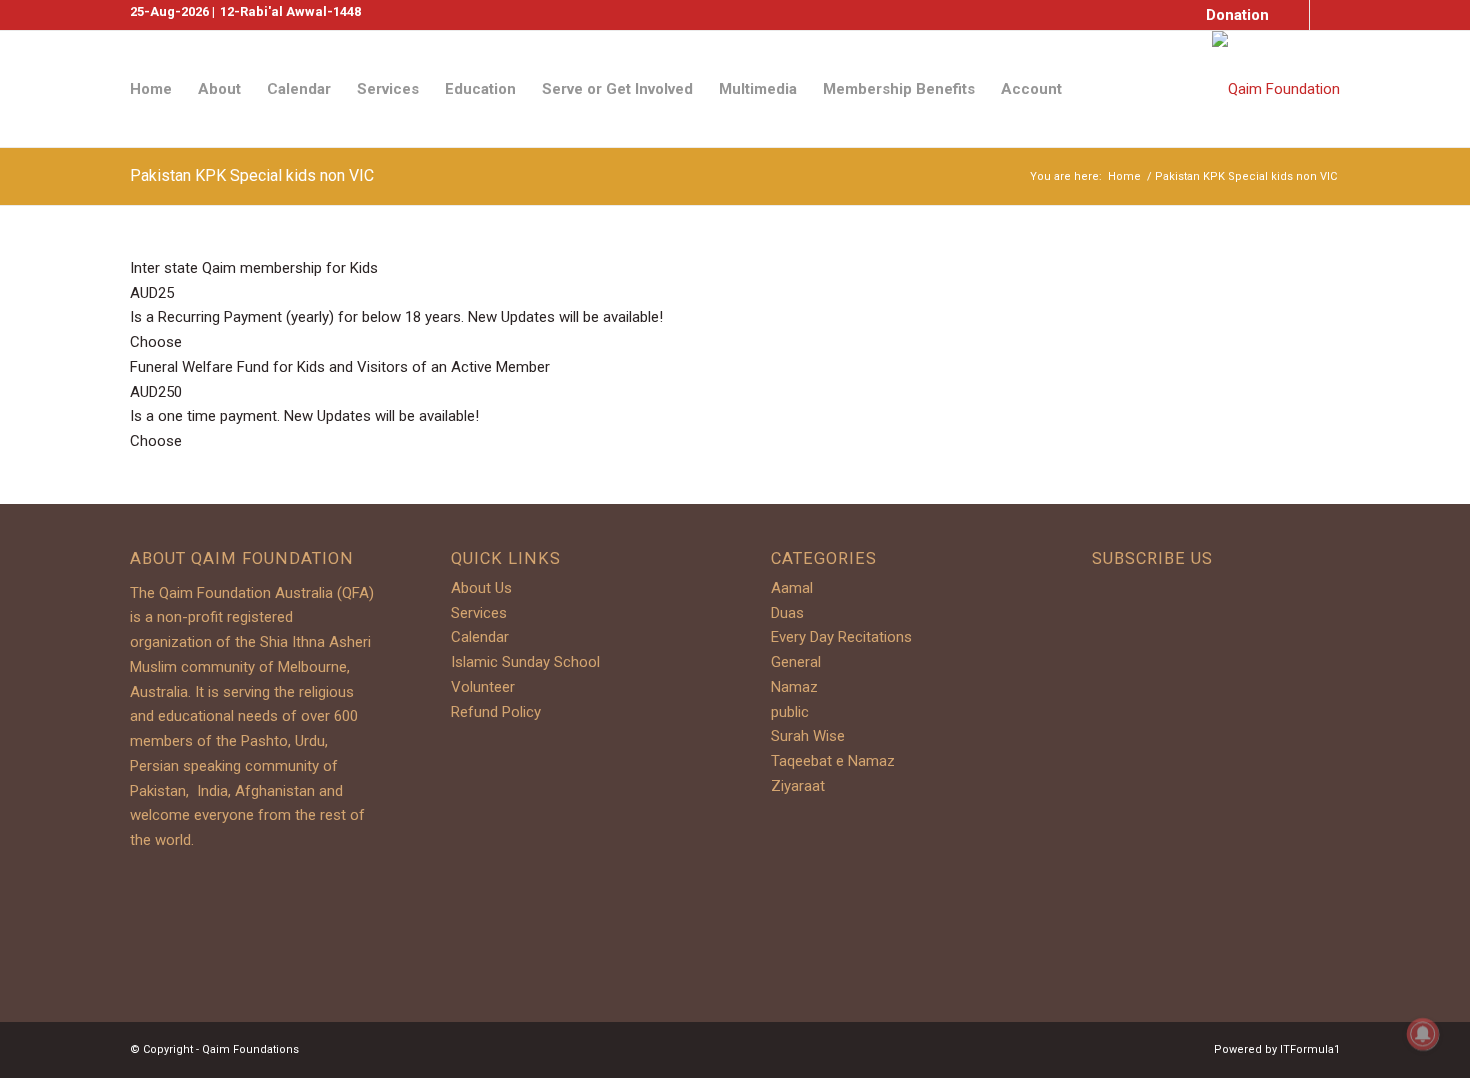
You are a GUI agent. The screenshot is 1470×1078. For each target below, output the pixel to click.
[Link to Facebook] (1294, 15)
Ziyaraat (798, 786)
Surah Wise (808, 736)
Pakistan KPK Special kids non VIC (252, 175)
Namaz (794, 687)
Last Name (1147, 726)
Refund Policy (496, 712)
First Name (1148, 640)
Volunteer (483, 687)
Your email (1146, 813)
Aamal (792, 588)
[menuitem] (1232, 16)
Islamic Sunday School (525, 662)
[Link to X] (1325, 15)
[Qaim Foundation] (1276, 89)
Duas (787, 613)
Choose (156, 342)
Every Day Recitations (841, 637)
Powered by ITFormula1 (1277, 1049)
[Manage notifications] (1423, 1034)
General (796, 662)
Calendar (480, 637)
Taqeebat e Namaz (833, 761)
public (790, 712)
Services (479, 613)
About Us (481, 588)
